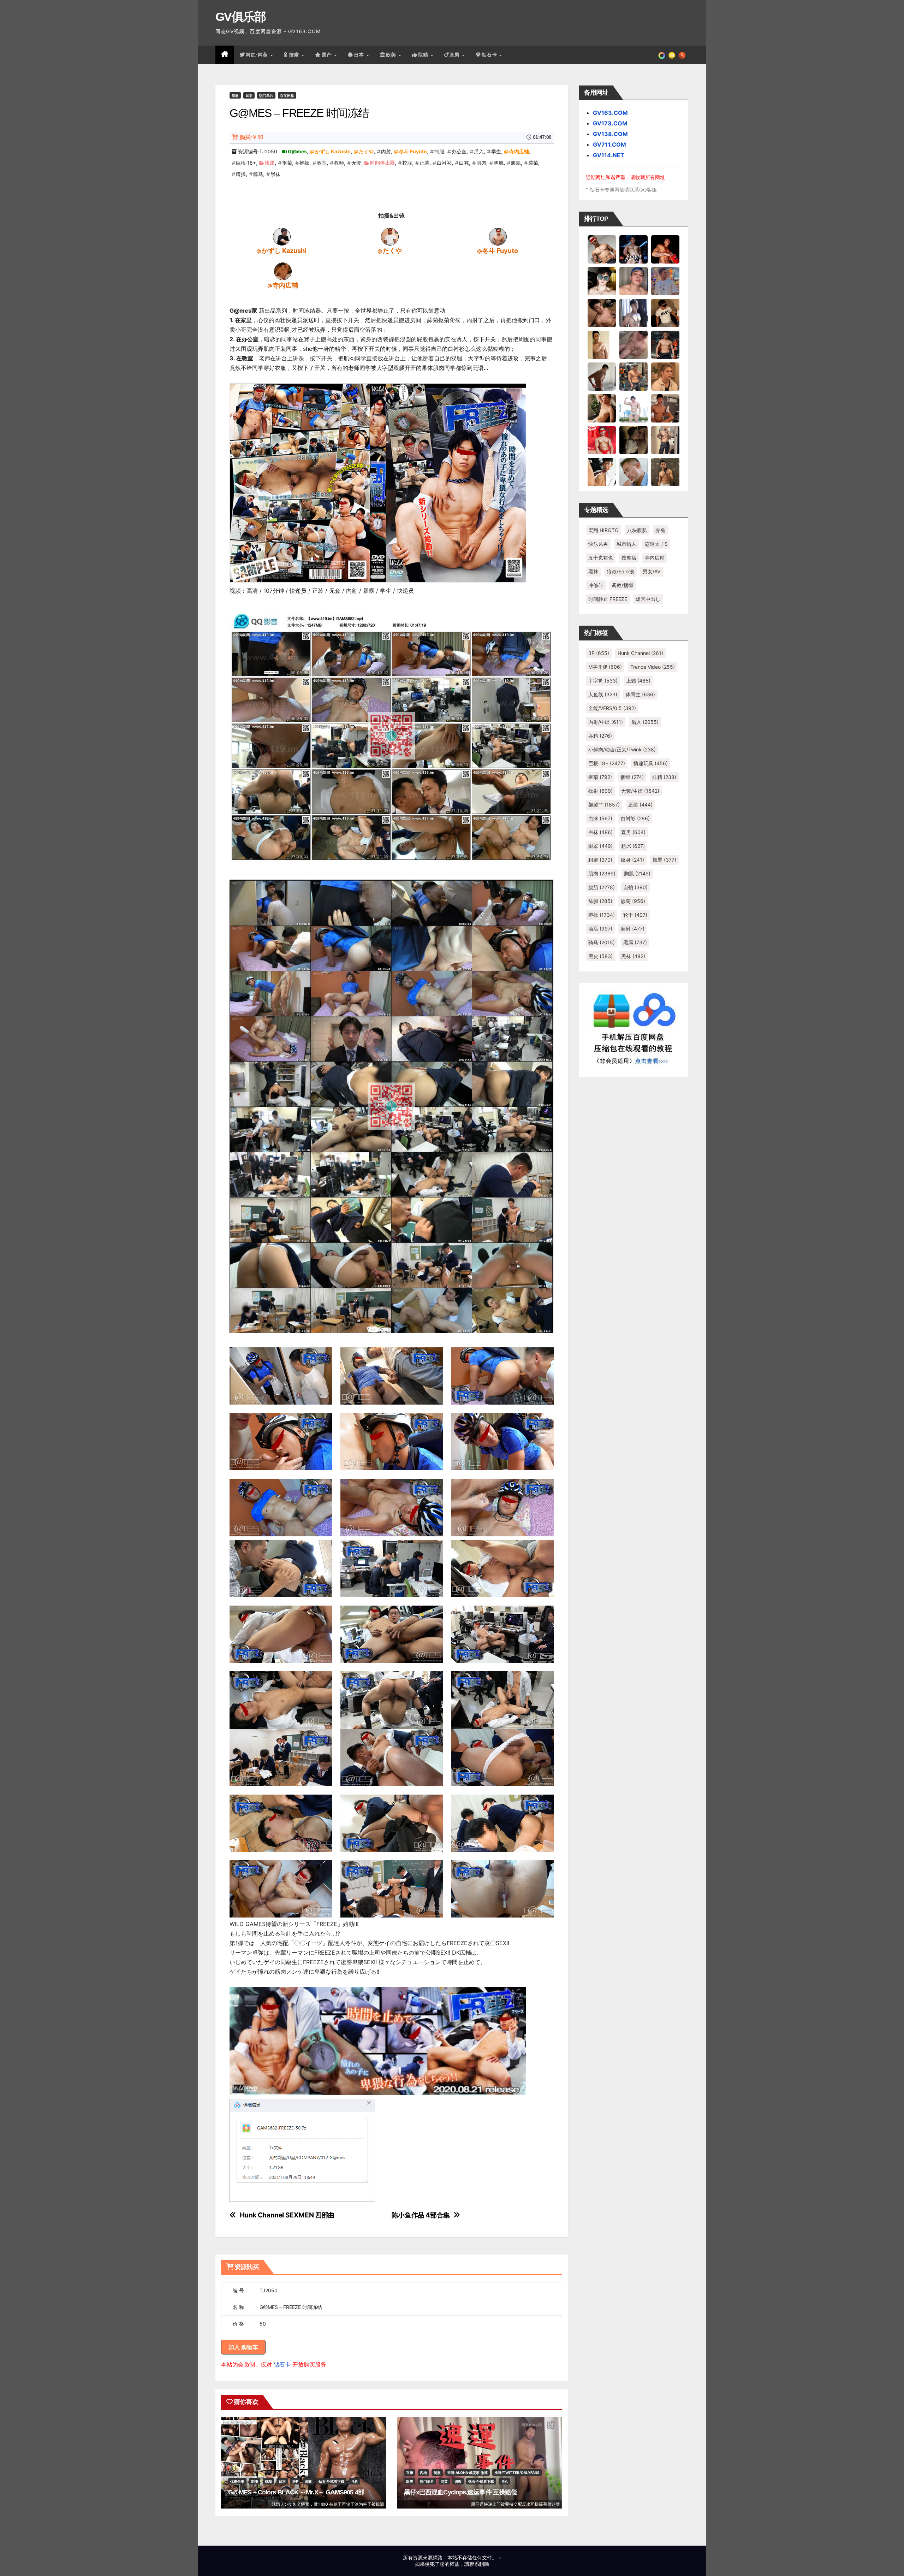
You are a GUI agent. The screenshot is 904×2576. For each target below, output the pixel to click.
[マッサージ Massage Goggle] (634, 440)
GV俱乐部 (241, 17)
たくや (366, 151)
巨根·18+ (246, 163)
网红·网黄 (257, 55)
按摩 (295, 55)
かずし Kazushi (333, 151)
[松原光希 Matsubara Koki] (602, 313)
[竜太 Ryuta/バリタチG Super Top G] (665, 313)
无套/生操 (640, 791)
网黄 (444, 2481)
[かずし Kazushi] (282, 236)
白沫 (600, 818)
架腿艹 (604, 805)
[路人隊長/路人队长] (665, 440)
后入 (479, 151)
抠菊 (287, 163)
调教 (308, 2481)
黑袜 (275, 174)
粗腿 (600, 860)
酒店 (600, 929)
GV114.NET (609, 155)
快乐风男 (598, 544)
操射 (600, 791)
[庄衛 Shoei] (602, 440)
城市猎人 (626, 544)
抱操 (304, 163)
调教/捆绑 (622, 585)
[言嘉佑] (634, 313)
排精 (664, 777)
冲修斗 (596, 585)
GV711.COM (609, 144)
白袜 (464, 163)
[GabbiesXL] (634, 472)
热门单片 (266, 95)
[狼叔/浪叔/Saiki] (602, 281)
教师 (339, 163)
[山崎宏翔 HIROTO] (602, 249)
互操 (410, 2472)
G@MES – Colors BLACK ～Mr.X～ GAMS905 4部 (296, 2492)
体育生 (640, 694)
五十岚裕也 (601, 558)
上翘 (638, 681)
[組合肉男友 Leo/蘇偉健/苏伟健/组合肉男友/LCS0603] (665, 281)
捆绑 (632, 777)
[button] (682, 55)
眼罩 (600, 846)
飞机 (355, 2481)
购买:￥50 (251, 137)
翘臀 (664, 860)
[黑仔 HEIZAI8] (634, 376)
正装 (424, 163)
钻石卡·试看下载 (331, 2481)
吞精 (600, 736)
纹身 (632, 860)
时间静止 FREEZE (608, 599)
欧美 (392, 55)
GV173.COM (610, 123)
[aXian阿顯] (665, 472)
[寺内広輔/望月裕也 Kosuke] (283, 271)
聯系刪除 (479, 2564)
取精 (424, 55)
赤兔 (660, 530)
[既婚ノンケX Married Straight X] (634, 344)
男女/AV (652, 571)
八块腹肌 (637, 530)
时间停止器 (382, 163)
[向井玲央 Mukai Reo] (602, 472)
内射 (386, 151)
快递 (270, 163)
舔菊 (533, 163)
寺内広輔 (519, 151)
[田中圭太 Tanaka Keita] (602, 408)
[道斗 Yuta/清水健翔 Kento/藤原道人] (665, 376)
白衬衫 (444, 163)
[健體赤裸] (634, 408)
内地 (423, 2472)
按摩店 (629, 558)
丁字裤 (603, 681)
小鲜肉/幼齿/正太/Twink (622, 749)
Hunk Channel (640, 653)
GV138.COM (610, 134)
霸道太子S (656, 544)
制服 (235, 95)
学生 (496, 151)
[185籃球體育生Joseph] (665, 408)
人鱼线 (603, 694)
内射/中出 (606, 722)
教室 (322, 163)
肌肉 (481, 163)
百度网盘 (287, 95)
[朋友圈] (662, 55)
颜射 (633, 929)
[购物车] (672, 55)
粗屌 (633, 846)
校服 (407, 163)
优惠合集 (237, 2481)
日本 (360, 55)
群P (295, 2481)
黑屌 (635, 942)
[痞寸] (665, 344)
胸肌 (499, 163)
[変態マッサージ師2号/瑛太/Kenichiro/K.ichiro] (602, 344)
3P (599, 653)
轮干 (635, 915)
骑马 (258, 174)
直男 (456, 55)
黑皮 (600, 956)
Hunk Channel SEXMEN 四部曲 (287, 2215)
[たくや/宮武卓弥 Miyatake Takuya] (390, 236)
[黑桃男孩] (634, 281)
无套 (356, 163)
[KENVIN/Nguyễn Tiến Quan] (634, 249)
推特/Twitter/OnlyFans (517, 2472)
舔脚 (600, 901)
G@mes (297, 151)
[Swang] (665, 249)
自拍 (635, 887)
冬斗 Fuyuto (413, 151)
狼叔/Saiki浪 (620, 571)
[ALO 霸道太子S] (602, 376)
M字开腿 (605, 667)
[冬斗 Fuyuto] (498, 236)
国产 (328, 55)
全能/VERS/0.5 (612, 708)
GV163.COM (610, 113)
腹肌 (516, 163)
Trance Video (653, 667)
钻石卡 (282, 2364)
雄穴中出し (648, 599)
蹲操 (241, 174)
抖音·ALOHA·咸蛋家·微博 (468, 2472)
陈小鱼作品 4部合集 (421, 2215)
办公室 (459, 151)
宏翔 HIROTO (603, 530)
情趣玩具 (651, 763)
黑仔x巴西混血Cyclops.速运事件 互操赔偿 (460, 2492)
